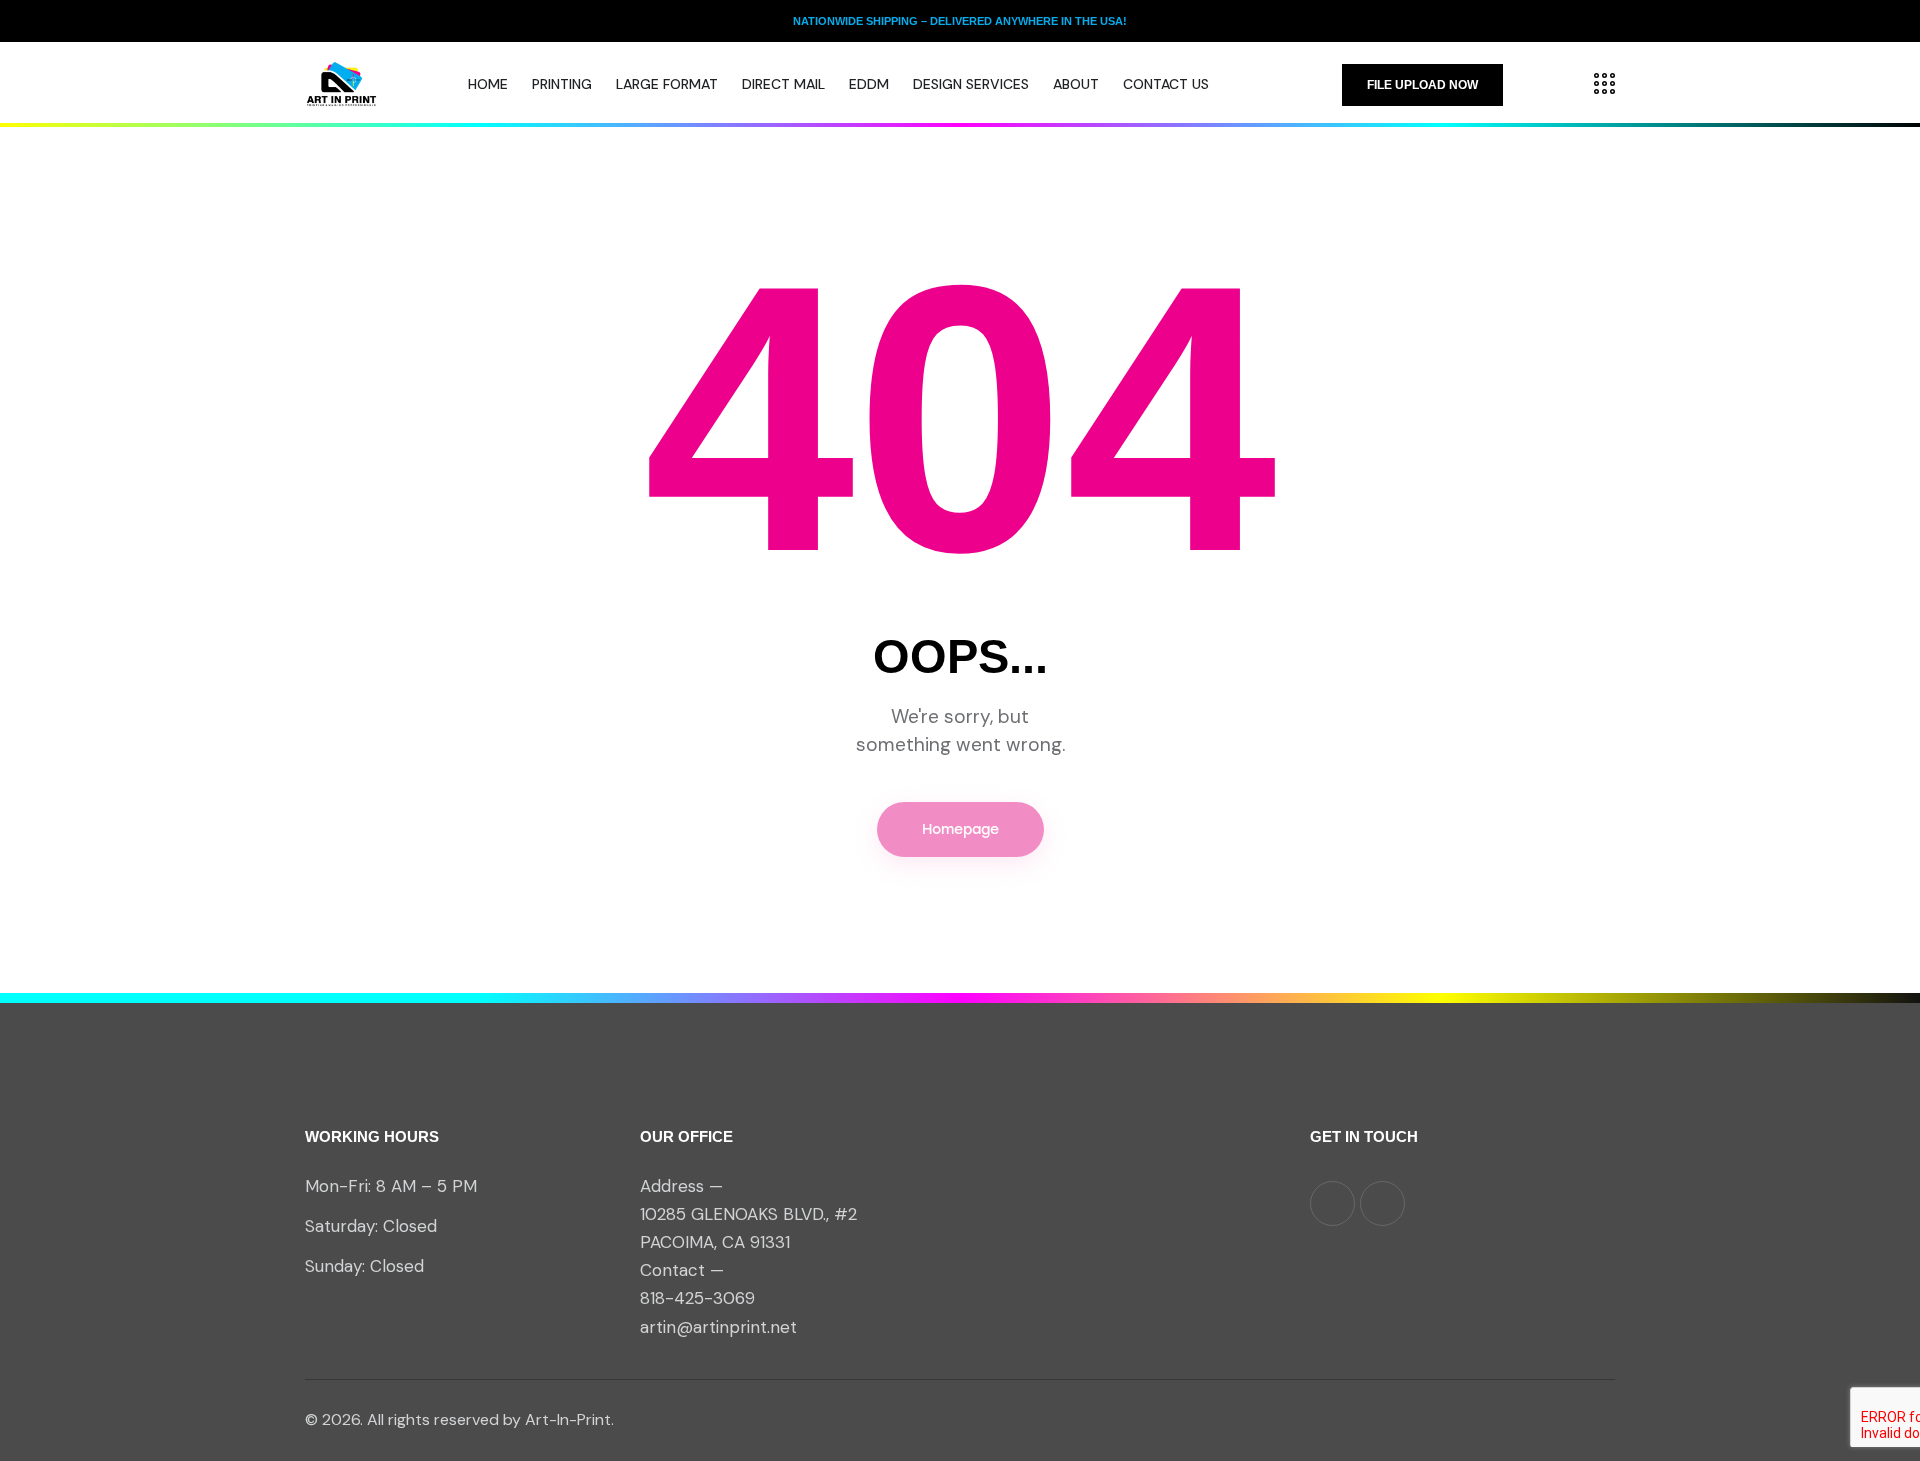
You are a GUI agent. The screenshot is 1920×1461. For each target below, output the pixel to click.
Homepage (960, 829)
